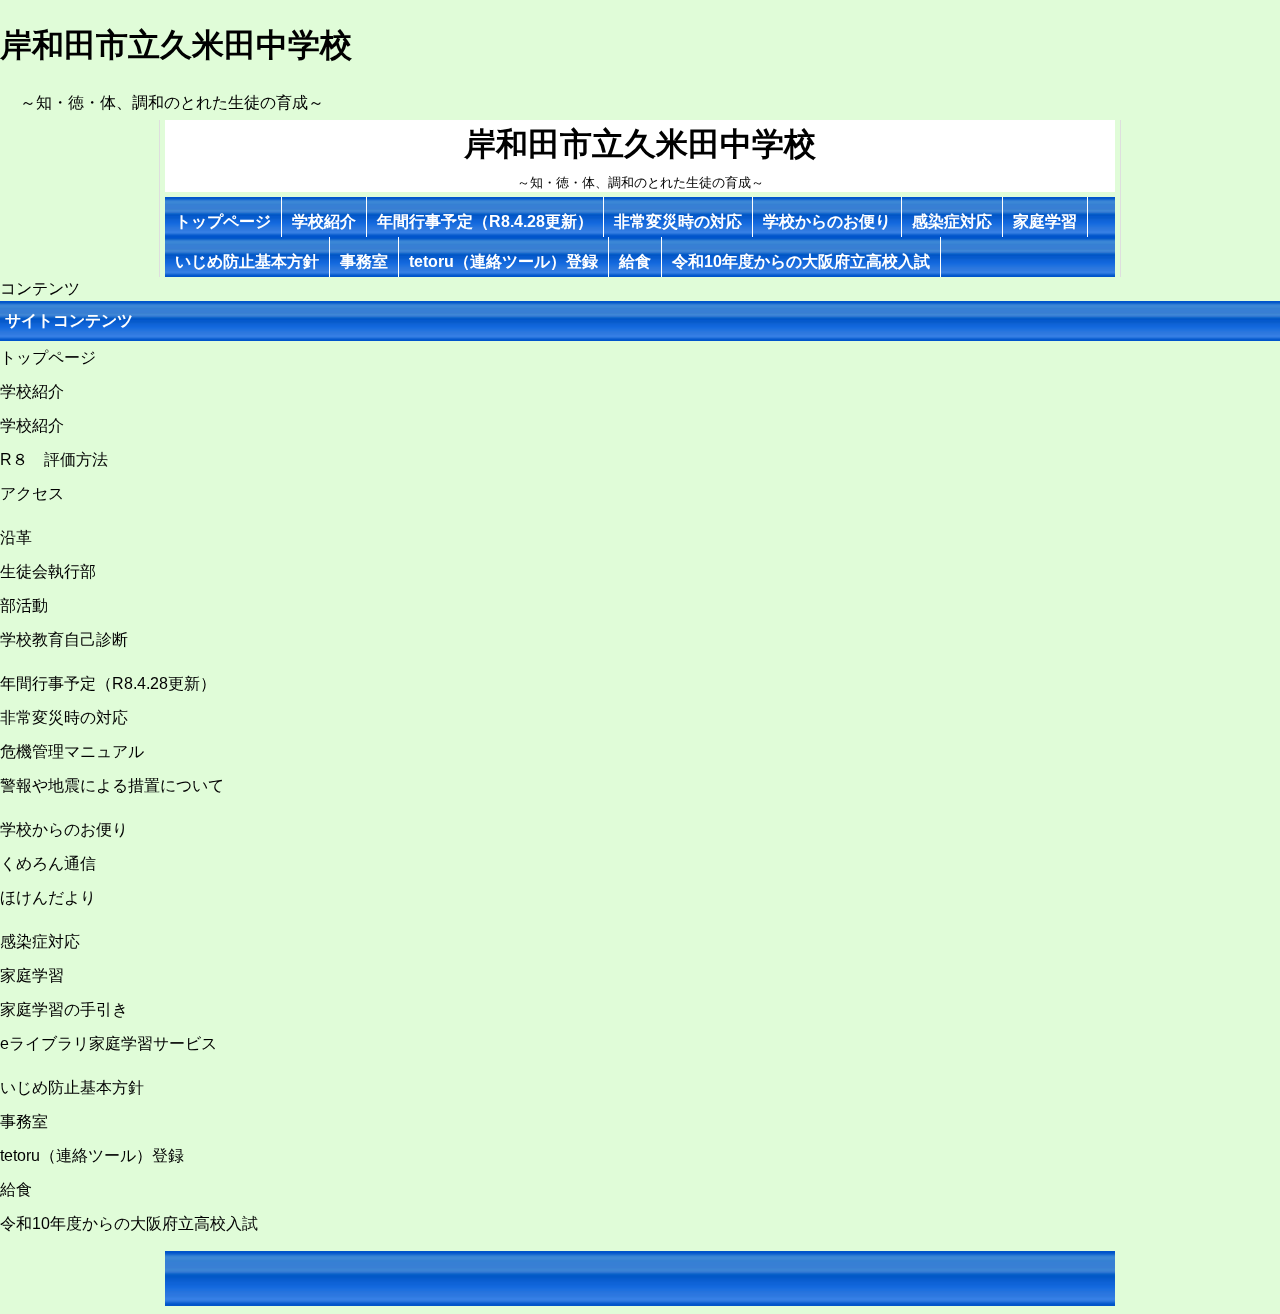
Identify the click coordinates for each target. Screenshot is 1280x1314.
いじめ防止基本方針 (247, 261)
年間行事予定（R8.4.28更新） (485, 221)
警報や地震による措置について (112, 785)
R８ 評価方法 (54, 459)
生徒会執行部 (48, 571)
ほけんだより (48, 897)
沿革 (16, 537)
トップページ (223, 221)
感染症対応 (952, 221)
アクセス (32, 493)
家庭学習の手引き (64, 1009)
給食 (635, 261)
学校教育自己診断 (64, 639)
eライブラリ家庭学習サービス (108, 1043)
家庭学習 (1045, 221)
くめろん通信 (48, 863)
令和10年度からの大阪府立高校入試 (801, 261)
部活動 (24, 605)
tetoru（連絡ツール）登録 (503, 261)
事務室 (364, 261)
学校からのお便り (827, 221)
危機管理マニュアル (72, 751)
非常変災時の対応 (678, 221)
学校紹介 (324, 221)
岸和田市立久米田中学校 (640, 144)
